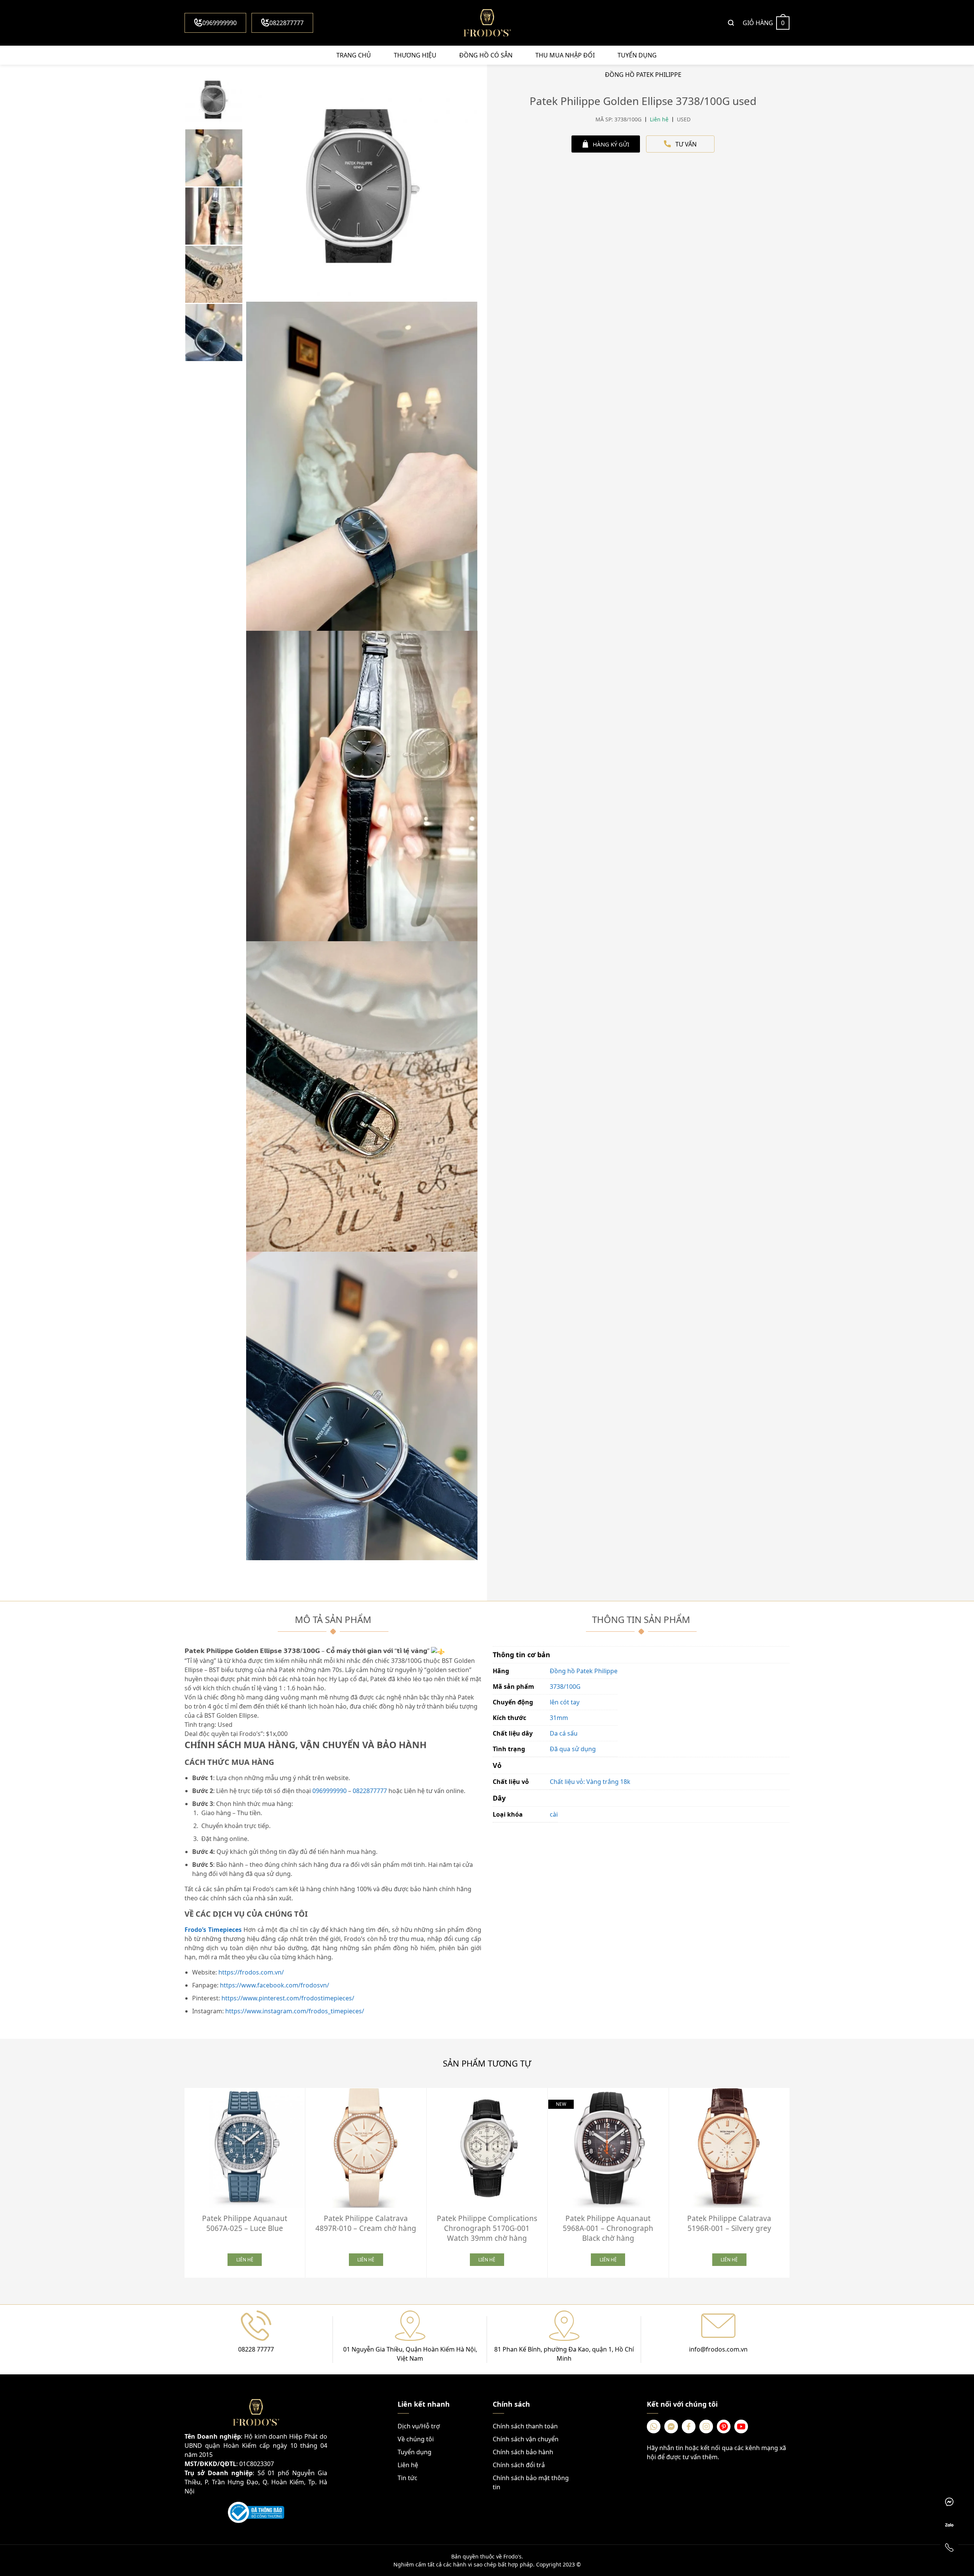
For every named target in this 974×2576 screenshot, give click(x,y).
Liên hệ (408, 2465)
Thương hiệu (415, 55)
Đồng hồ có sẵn (486, 55)
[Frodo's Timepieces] (487, 23)
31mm (559, 1718)
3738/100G (565, 1687)
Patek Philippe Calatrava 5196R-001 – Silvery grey (729, 2223)
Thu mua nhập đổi (565, 55)
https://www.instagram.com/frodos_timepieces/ (295, 2011)
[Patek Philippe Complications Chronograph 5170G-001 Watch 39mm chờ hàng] (487, 2148)
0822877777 (286, 23)
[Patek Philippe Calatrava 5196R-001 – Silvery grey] (729, 2148)
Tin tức (407, 2478)
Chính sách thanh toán (525, 2426)
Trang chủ (354, 55)
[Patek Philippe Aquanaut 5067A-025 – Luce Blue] (245, 2148)
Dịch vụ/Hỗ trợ (419, 2426)
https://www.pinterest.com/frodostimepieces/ (288, 1998)
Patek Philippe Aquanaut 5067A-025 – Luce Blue (245, 2223)
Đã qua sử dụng (573, 1749)
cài (554, 1814)
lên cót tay (565, 1702)
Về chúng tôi (416, 2439)
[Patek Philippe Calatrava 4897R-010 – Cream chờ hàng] (366, 2148)
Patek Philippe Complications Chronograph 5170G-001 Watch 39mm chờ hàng (487, 2228)
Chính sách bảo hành (523, 2452)
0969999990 (220, 23)
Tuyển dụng (637, 55)
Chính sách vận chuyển (526, 2439)
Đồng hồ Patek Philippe (584, 1671)
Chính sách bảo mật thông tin (531, 2482)
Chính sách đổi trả (519, 2465)
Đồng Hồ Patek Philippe (643, 75)
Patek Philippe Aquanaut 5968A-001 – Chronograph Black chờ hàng (608, 2228)
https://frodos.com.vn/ (251, 1972)
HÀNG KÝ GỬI (611, 144)
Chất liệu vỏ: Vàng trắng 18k (590, 1782)
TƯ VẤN (686, 144)
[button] (795, 2180)
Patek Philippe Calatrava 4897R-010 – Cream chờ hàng (366, 2223)
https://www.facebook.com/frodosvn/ (275, 1985)
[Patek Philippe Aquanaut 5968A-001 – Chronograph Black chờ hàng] (608, 2148)
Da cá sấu (564, 1733)
